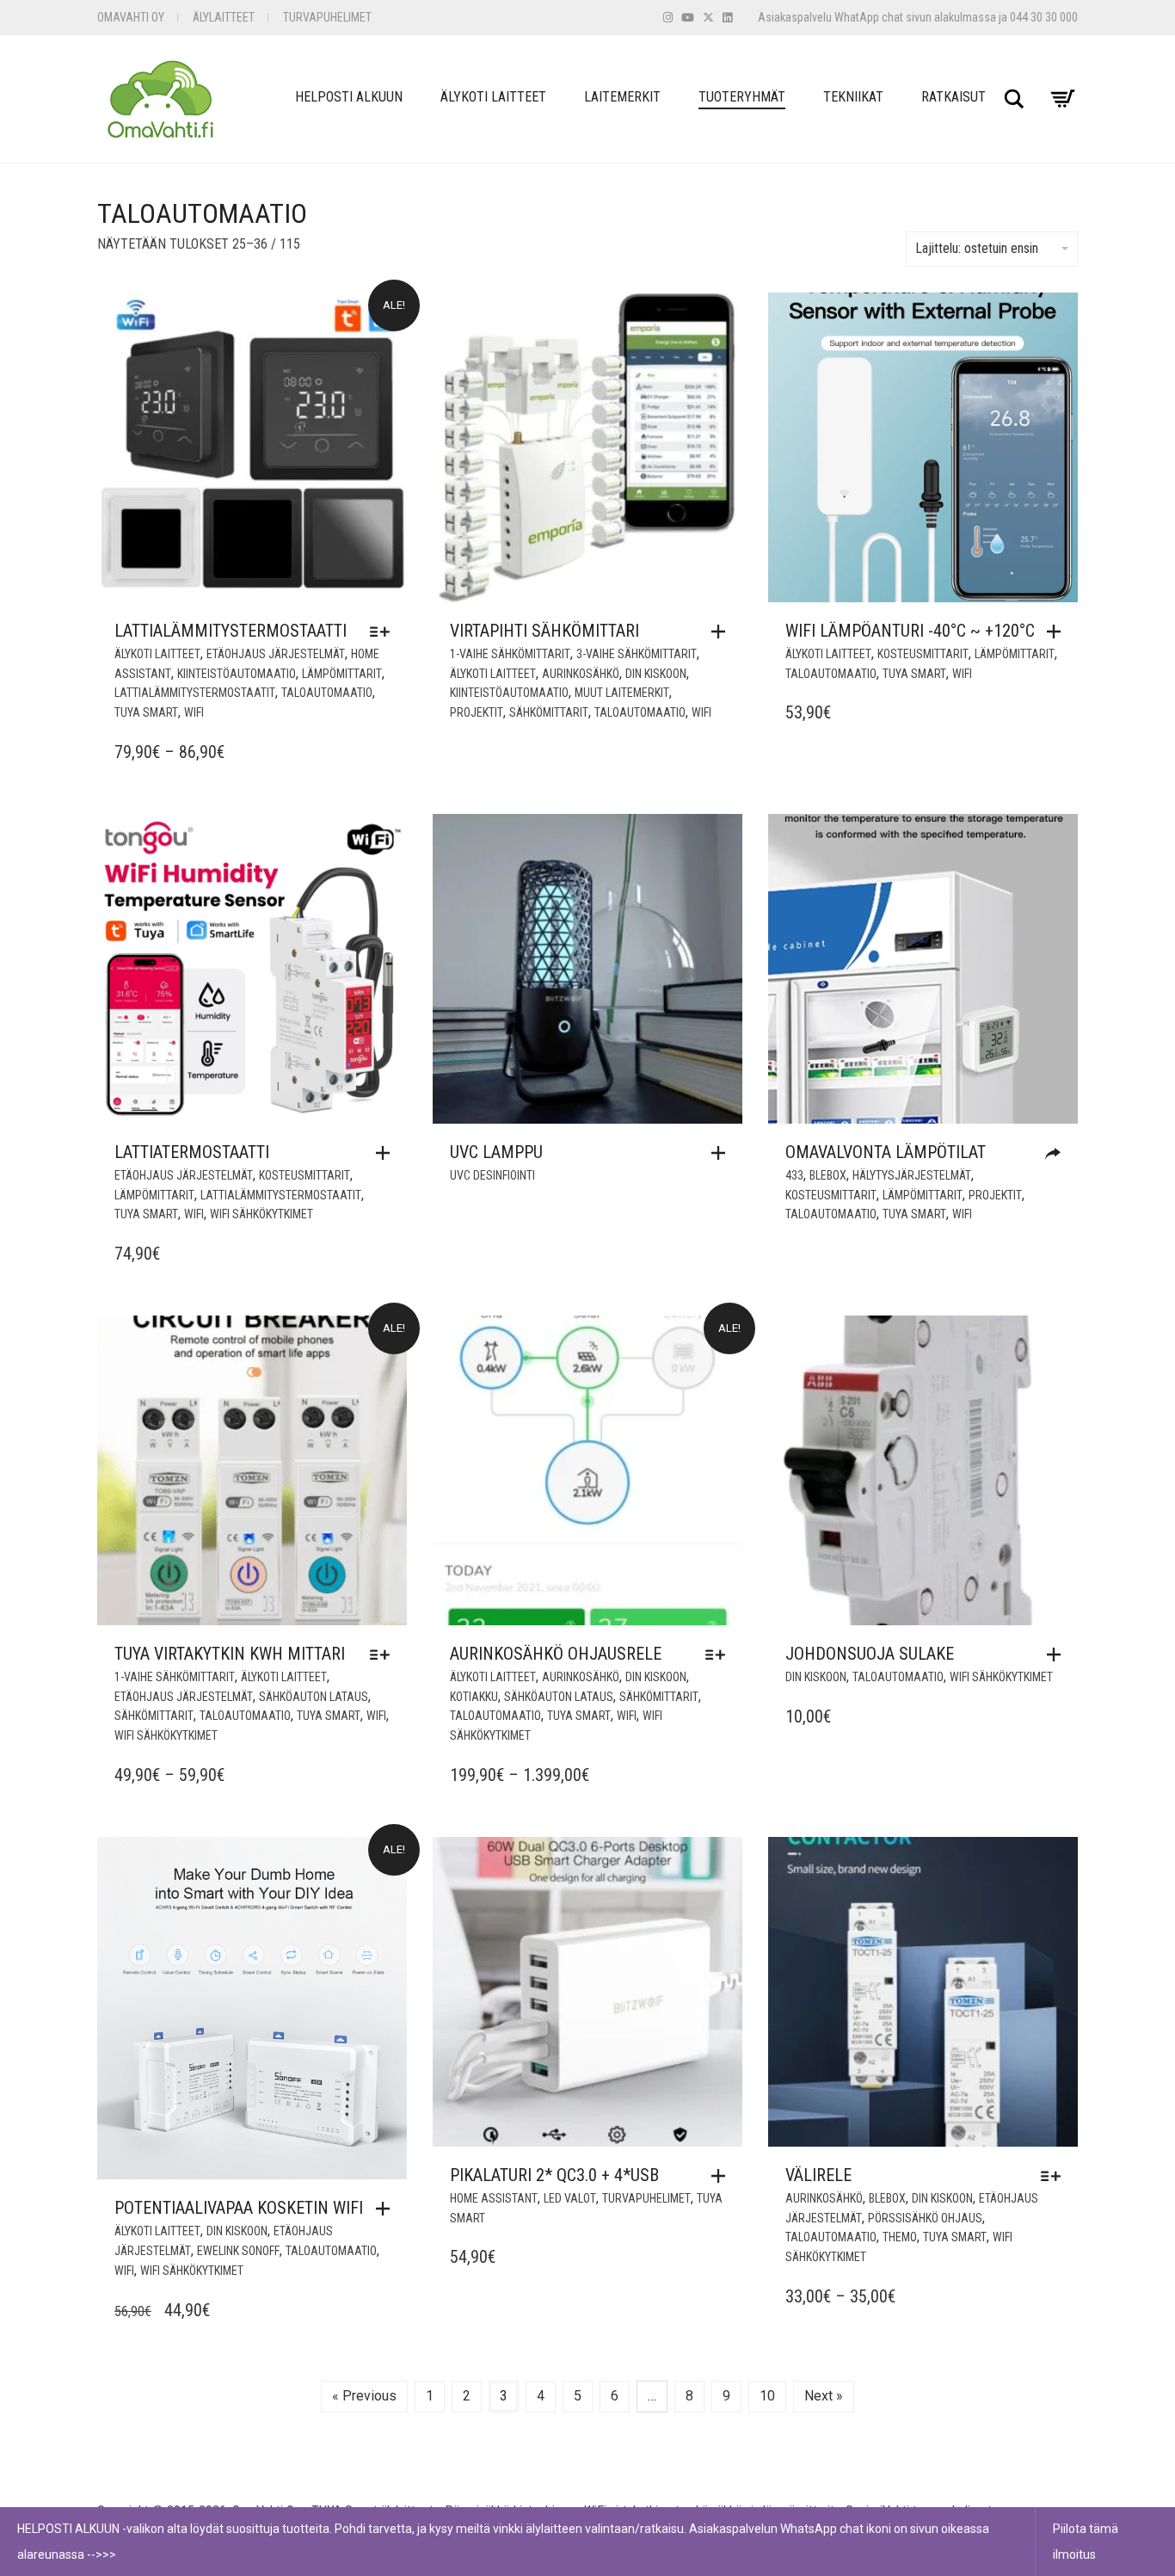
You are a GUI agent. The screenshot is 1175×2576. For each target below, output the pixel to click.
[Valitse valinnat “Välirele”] (1055, 2176)
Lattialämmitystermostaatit (195, 693)
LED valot (570, 2198)
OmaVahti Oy (131, 17)
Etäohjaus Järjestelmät (276, 654)
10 (767, 2396)
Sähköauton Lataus (314, 1697)
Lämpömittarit (342, 674)
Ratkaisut (954, 97)
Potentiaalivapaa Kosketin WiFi (239, 2208)
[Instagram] (668, 18)
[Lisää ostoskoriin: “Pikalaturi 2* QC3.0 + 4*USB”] (723, 2176)
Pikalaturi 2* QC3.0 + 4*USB (554, 2175)
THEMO (900, 2237)
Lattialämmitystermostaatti (231, 631)
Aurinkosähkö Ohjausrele (556, 1654)
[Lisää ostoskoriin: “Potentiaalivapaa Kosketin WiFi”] (387, 2209)
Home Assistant (494, 2198)
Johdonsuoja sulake (870, 1654)
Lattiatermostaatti (192, 1152)
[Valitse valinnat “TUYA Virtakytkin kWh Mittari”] (384, 1655)
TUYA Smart (146, 712)
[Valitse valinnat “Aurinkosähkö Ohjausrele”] (720, 1655)
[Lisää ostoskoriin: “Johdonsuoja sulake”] (1058, 1655)
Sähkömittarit (549, 712)
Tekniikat (853, 97)
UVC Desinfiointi (492, 1175)
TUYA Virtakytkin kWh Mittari (230, 1654)
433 (794, 1175)
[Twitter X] (708, 18)
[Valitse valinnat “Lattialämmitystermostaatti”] (384, 632)
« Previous (364, 2396)
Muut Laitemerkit (622, 693)
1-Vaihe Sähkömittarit (510, 654)
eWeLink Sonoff (238, 2251)
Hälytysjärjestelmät (912, 1175)
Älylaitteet (224, 17)
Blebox (828, 1175)
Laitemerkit (622, 97)
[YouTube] (688, 18)
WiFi (194, 712)
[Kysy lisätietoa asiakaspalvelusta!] (1057, 1154)
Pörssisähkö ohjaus (925, 2218)
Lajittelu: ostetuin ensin (977, 248)
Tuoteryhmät (742, 97)
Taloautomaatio (327, 693)
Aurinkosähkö (581, 674)
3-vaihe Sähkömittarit (637, 654)
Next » (824, 2396)
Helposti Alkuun (349, 97)
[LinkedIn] (727, 18)
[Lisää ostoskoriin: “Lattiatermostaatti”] (387, 1153)
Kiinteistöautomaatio (237, 674)
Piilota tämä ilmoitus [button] (1086, 2542)
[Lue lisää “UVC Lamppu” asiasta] (723, 1153)
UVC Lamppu (496, 1152)
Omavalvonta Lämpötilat (886, 1152)
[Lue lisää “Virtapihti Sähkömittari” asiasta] (723, 632)
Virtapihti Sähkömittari (544, 631)
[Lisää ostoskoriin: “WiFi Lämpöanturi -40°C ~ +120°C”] (1058, 632)
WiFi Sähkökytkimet (261, 1214)
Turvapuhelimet (327, 17)
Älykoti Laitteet (493, 97)
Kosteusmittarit (923, 654)
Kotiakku (474, 1697)
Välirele (818, 2175)
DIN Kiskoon (656, 674)
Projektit (477, 712)
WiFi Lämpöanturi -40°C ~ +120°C (910, 631)
